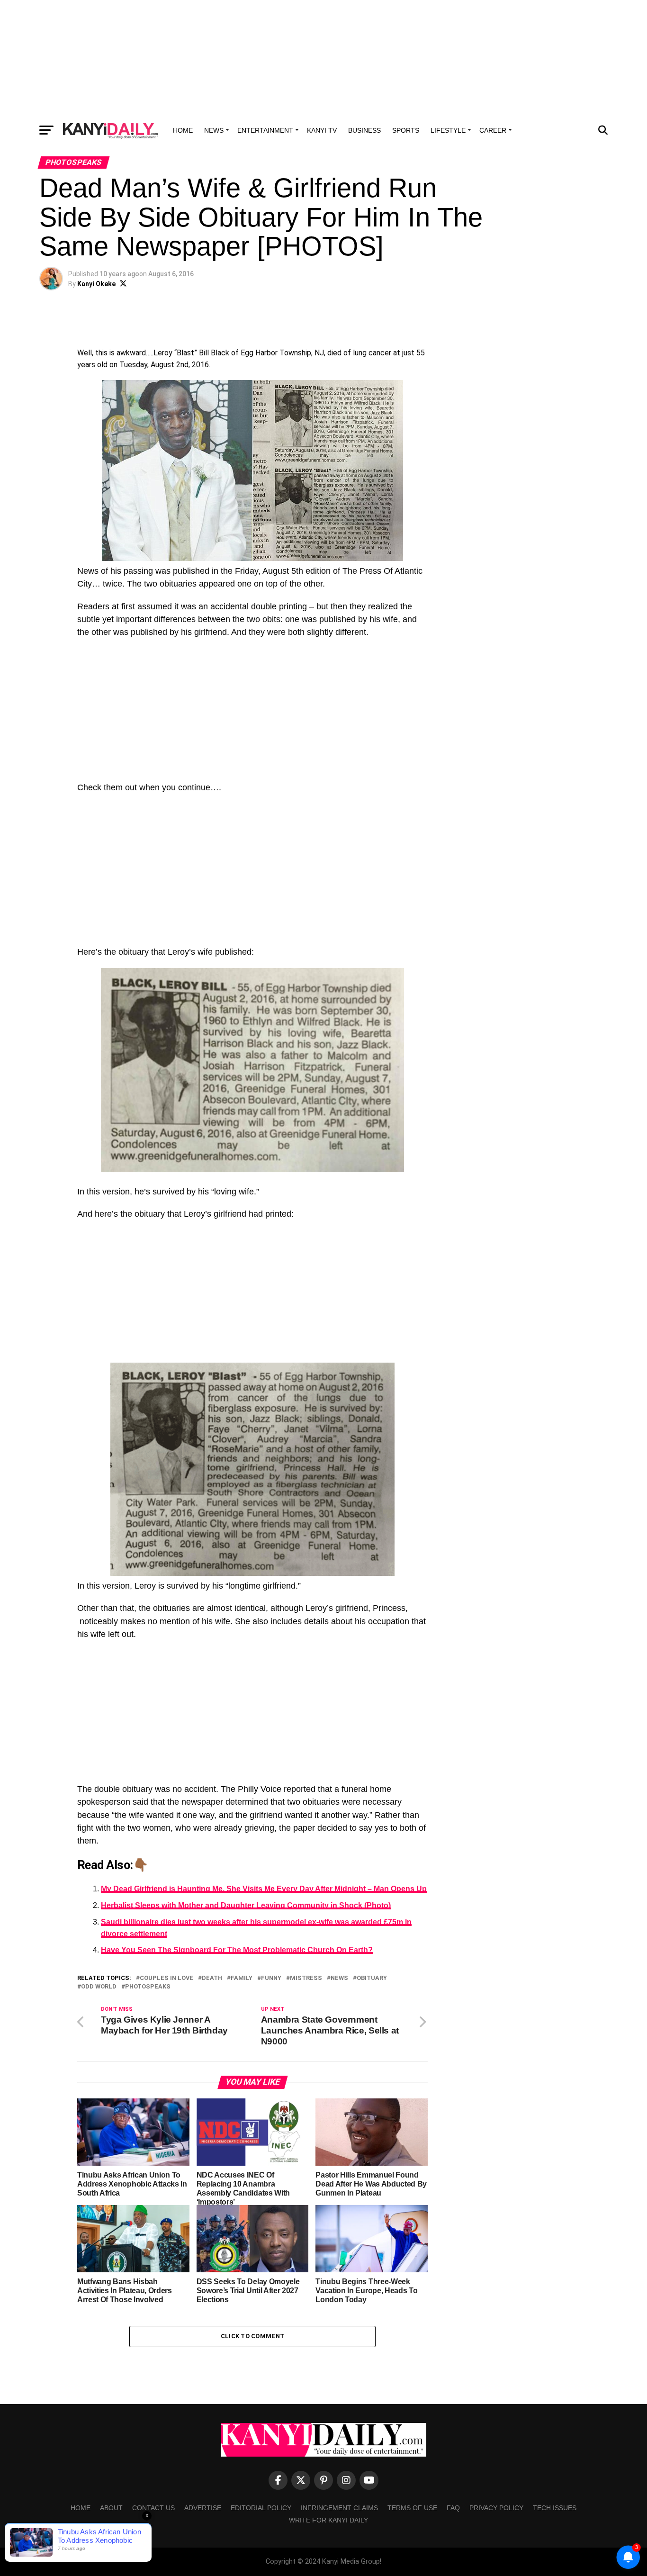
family (242, 1978)
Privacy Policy (496, 2508)
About (111, 2508)
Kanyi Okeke (96, 284)
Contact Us (153, 2508)
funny (271, 1978)
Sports (406, 130)
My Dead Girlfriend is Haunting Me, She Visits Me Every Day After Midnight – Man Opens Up (264, 1889)
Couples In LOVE (166, 1978)
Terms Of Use (412, 2508)
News (214, 130)
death (212, 1978)
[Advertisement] (323, 59)
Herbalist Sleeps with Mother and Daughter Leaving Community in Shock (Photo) (246, 1905)
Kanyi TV (322, 130)
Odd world (99, 1987)
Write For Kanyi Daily (328, 2520)
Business (364, 130)
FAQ (453, 2508)
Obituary (372, 1978)
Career (493, 130)
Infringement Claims (339, 2508)
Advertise (203, 2508)
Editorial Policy (261, 2508)
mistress (306, 1978)
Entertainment (265, 130)
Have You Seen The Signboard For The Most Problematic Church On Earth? (237, 1950)
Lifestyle (448, 130)
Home (183, 130)
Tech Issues (555, 2508)
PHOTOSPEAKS (148, 1987)
